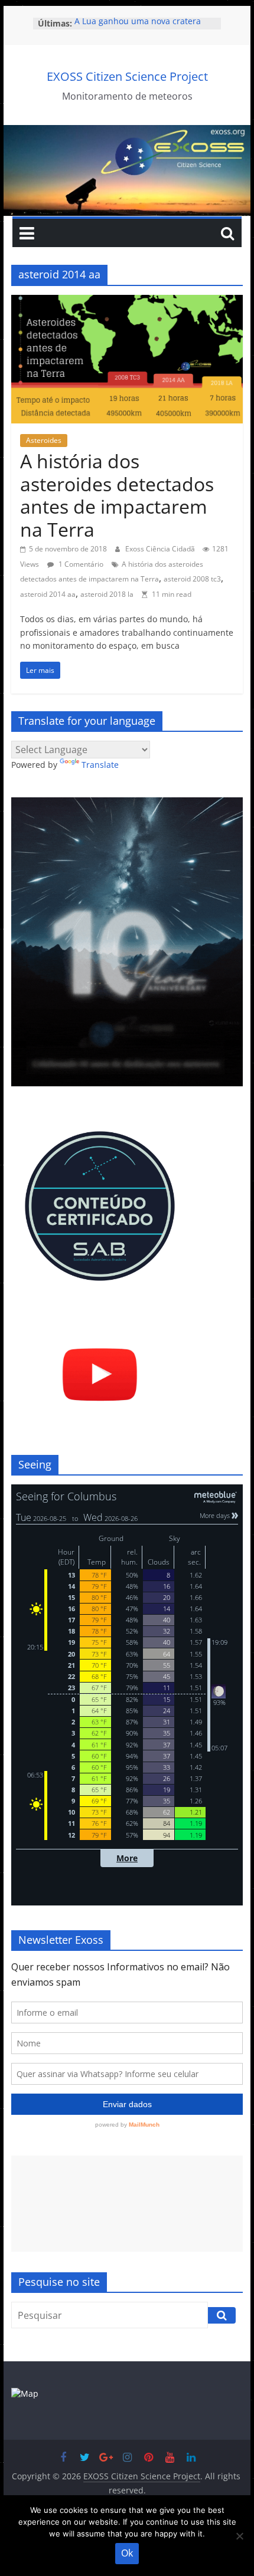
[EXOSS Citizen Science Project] (127, 132)
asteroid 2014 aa (48, 594)
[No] (239, 2536)
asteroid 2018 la (107, 594)
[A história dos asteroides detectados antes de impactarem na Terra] (127, 302)
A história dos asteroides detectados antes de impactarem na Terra (117, 495)
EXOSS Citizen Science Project (127, 76)
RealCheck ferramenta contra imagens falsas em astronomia (135, 29)
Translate (100, 765)
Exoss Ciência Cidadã (161, 549)
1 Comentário (80, 564)
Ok (127, 2553)
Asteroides (44, 440)
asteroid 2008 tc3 (192, 579)
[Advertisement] (127, 2204)
